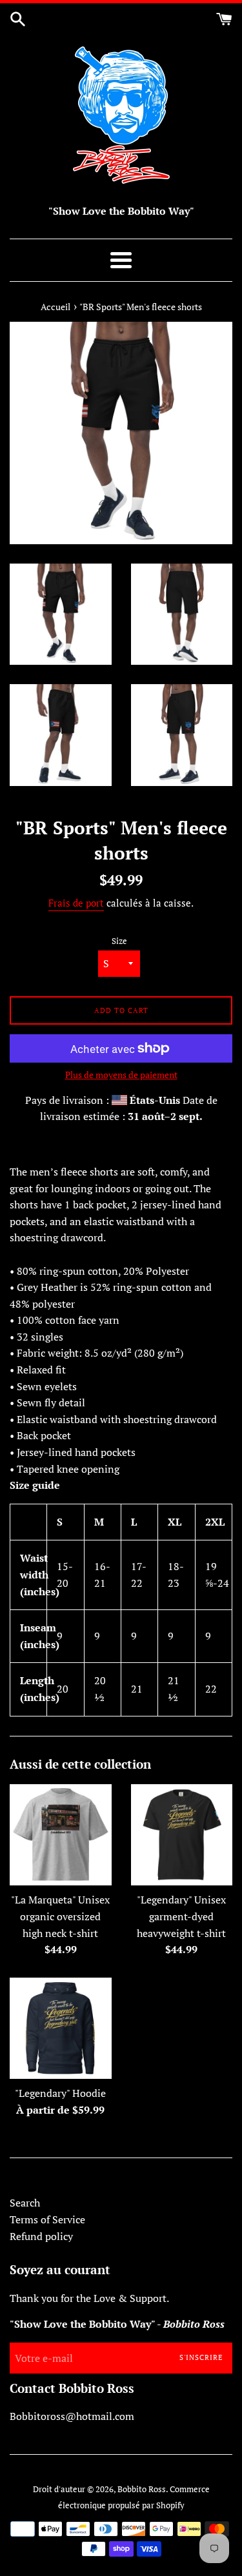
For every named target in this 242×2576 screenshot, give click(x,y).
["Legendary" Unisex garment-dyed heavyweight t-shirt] (182, 1835)
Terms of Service (47, 2219)
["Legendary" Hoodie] (61, 2029)
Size (119, 941)
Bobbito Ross (142, 2489)
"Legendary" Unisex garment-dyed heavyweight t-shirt (181, 1916)
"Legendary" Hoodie (60, 2093)
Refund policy (41, 2236)
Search (25, 2203)
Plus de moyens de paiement (121, 1075)
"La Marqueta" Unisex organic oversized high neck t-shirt (60, 1916)
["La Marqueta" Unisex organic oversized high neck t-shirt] (61, 1835)
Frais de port (76, 903)
